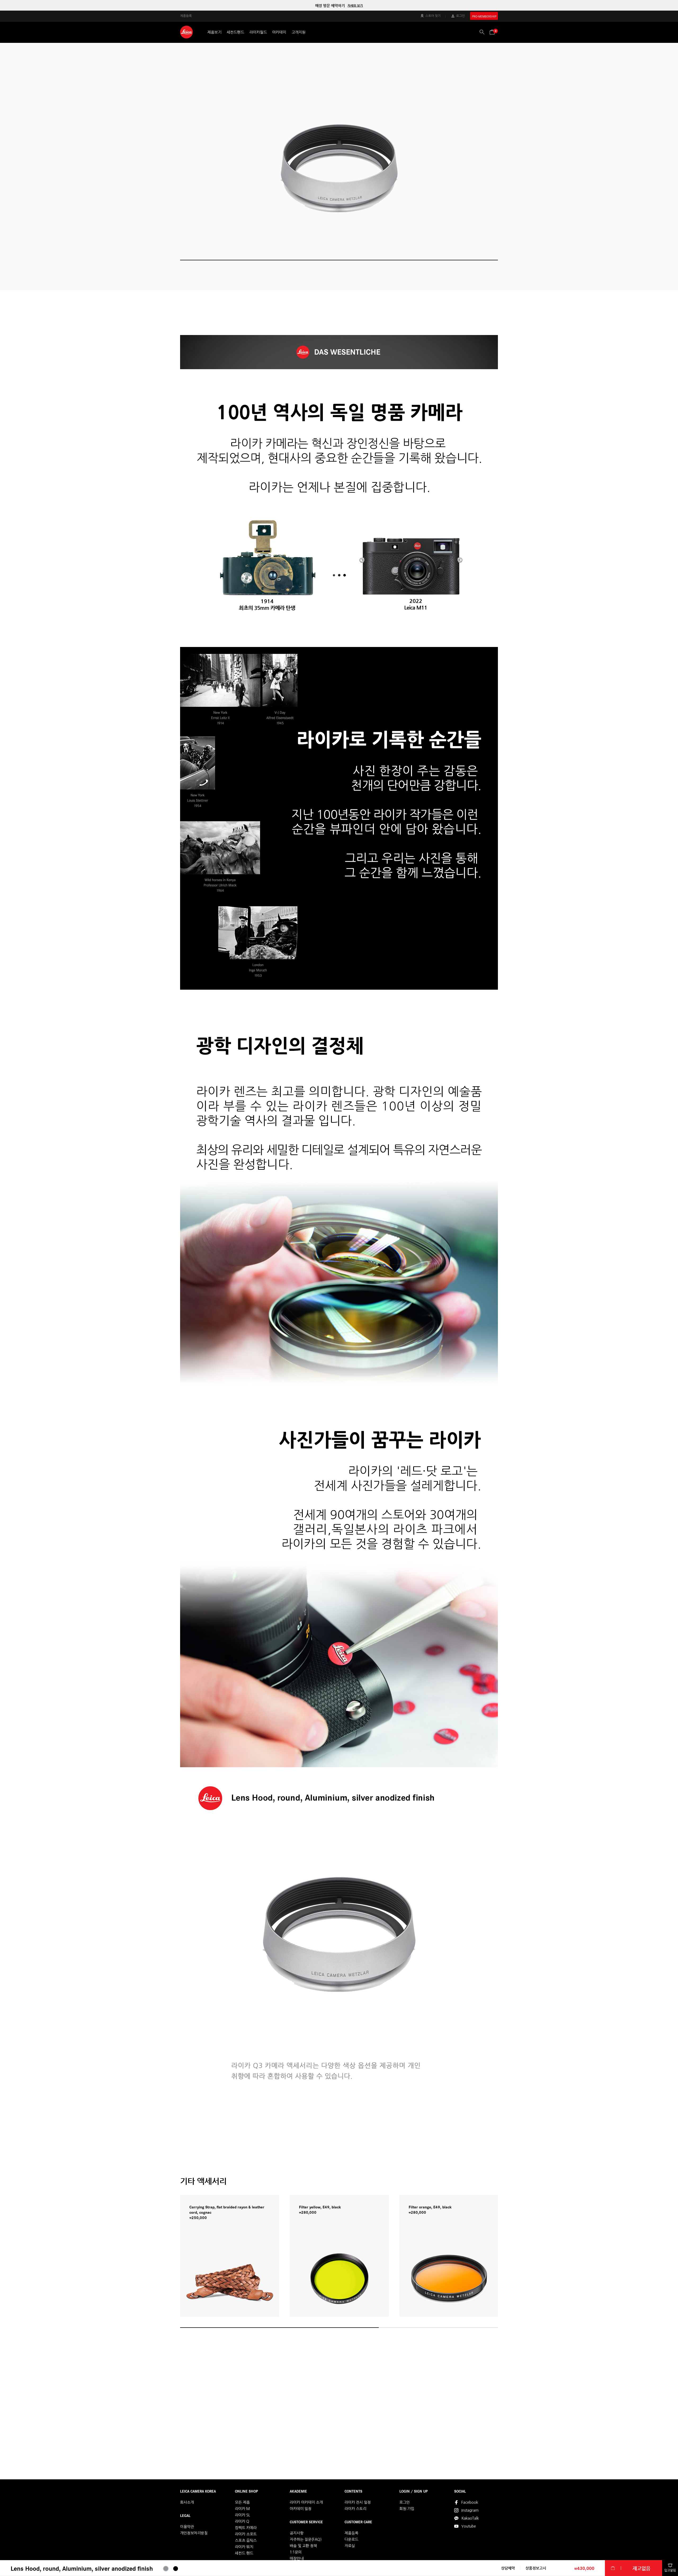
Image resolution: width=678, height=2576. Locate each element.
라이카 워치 (244, 2547)
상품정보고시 (536, 2568)
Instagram (470, 2510)
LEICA (186, 32)
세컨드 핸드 (244, 2553)
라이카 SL (242, 2515)
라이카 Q (242, 2521)
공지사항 (297, 2533)
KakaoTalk (470, 2518)
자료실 (350, 2546)
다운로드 (351, 2539)
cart (613, 2568)
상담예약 (508, 2568)
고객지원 (299, 32)
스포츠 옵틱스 (246, 2541)
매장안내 (297, 2559)
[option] (339, 6)
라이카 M (242, 2509)
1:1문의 (296, 2552)
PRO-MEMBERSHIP (484, 16)
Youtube (469, 2526)
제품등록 (186, 16)
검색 (482, 32)
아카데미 (279, 32)
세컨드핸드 (235, 32)
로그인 (460, 16)
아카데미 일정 (301, 2509)
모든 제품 (242, 2502)
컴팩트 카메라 (246, 2528)
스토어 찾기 (433, 16)
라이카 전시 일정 (358, 2502)
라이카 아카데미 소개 (306, 2502)
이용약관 (187, 2527)
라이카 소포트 (246, 2534)
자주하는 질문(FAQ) (306, 2539)
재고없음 (641, 2568)
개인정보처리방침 (194, 2533)
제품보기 (214, 32)
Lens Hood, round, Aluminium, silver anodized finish (82, 2568)
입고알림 (670, 2570)
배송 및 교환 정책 (303, 2546)
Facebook (470, 2502)
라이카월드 (258, 32)
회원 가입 (407, 2509)
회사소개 (187, 2502)
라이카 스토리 (355, 2509)
